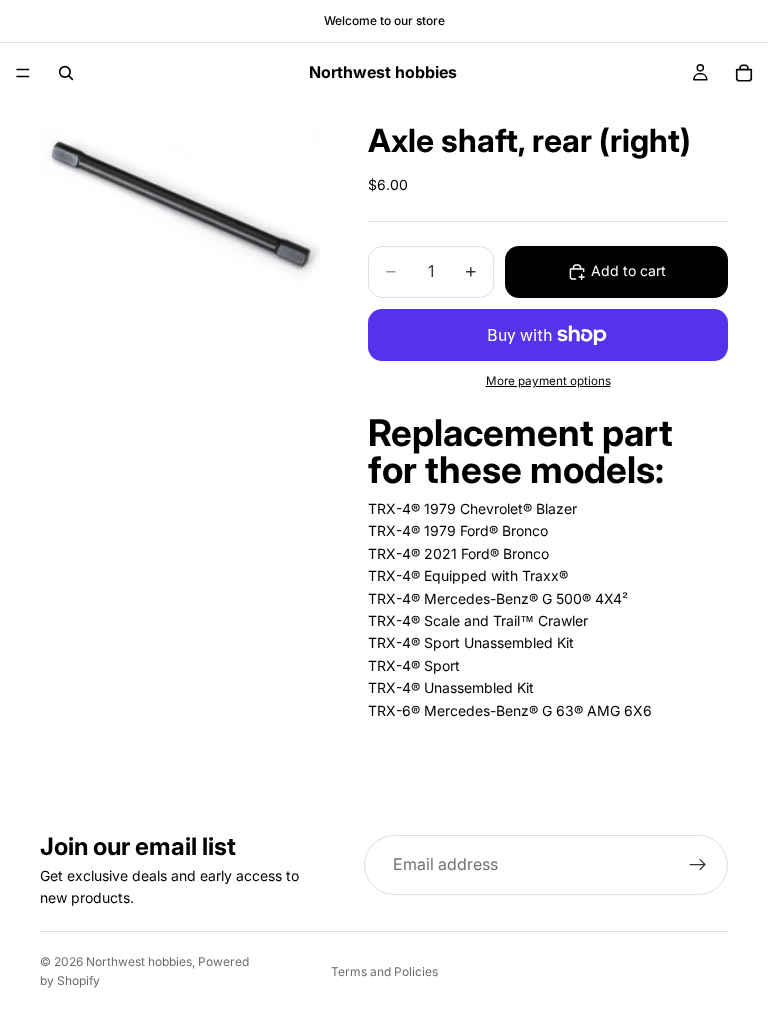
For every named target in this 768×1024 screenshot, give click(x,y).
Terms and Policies (384, 971)
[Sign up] (698, 865)
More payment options (548, 381)
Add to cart (628, 270)
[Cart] (744, 73)
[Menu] (23, 73)
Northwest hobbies (139, 961)
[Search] (66, 73)
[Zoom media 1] (180, 203)
